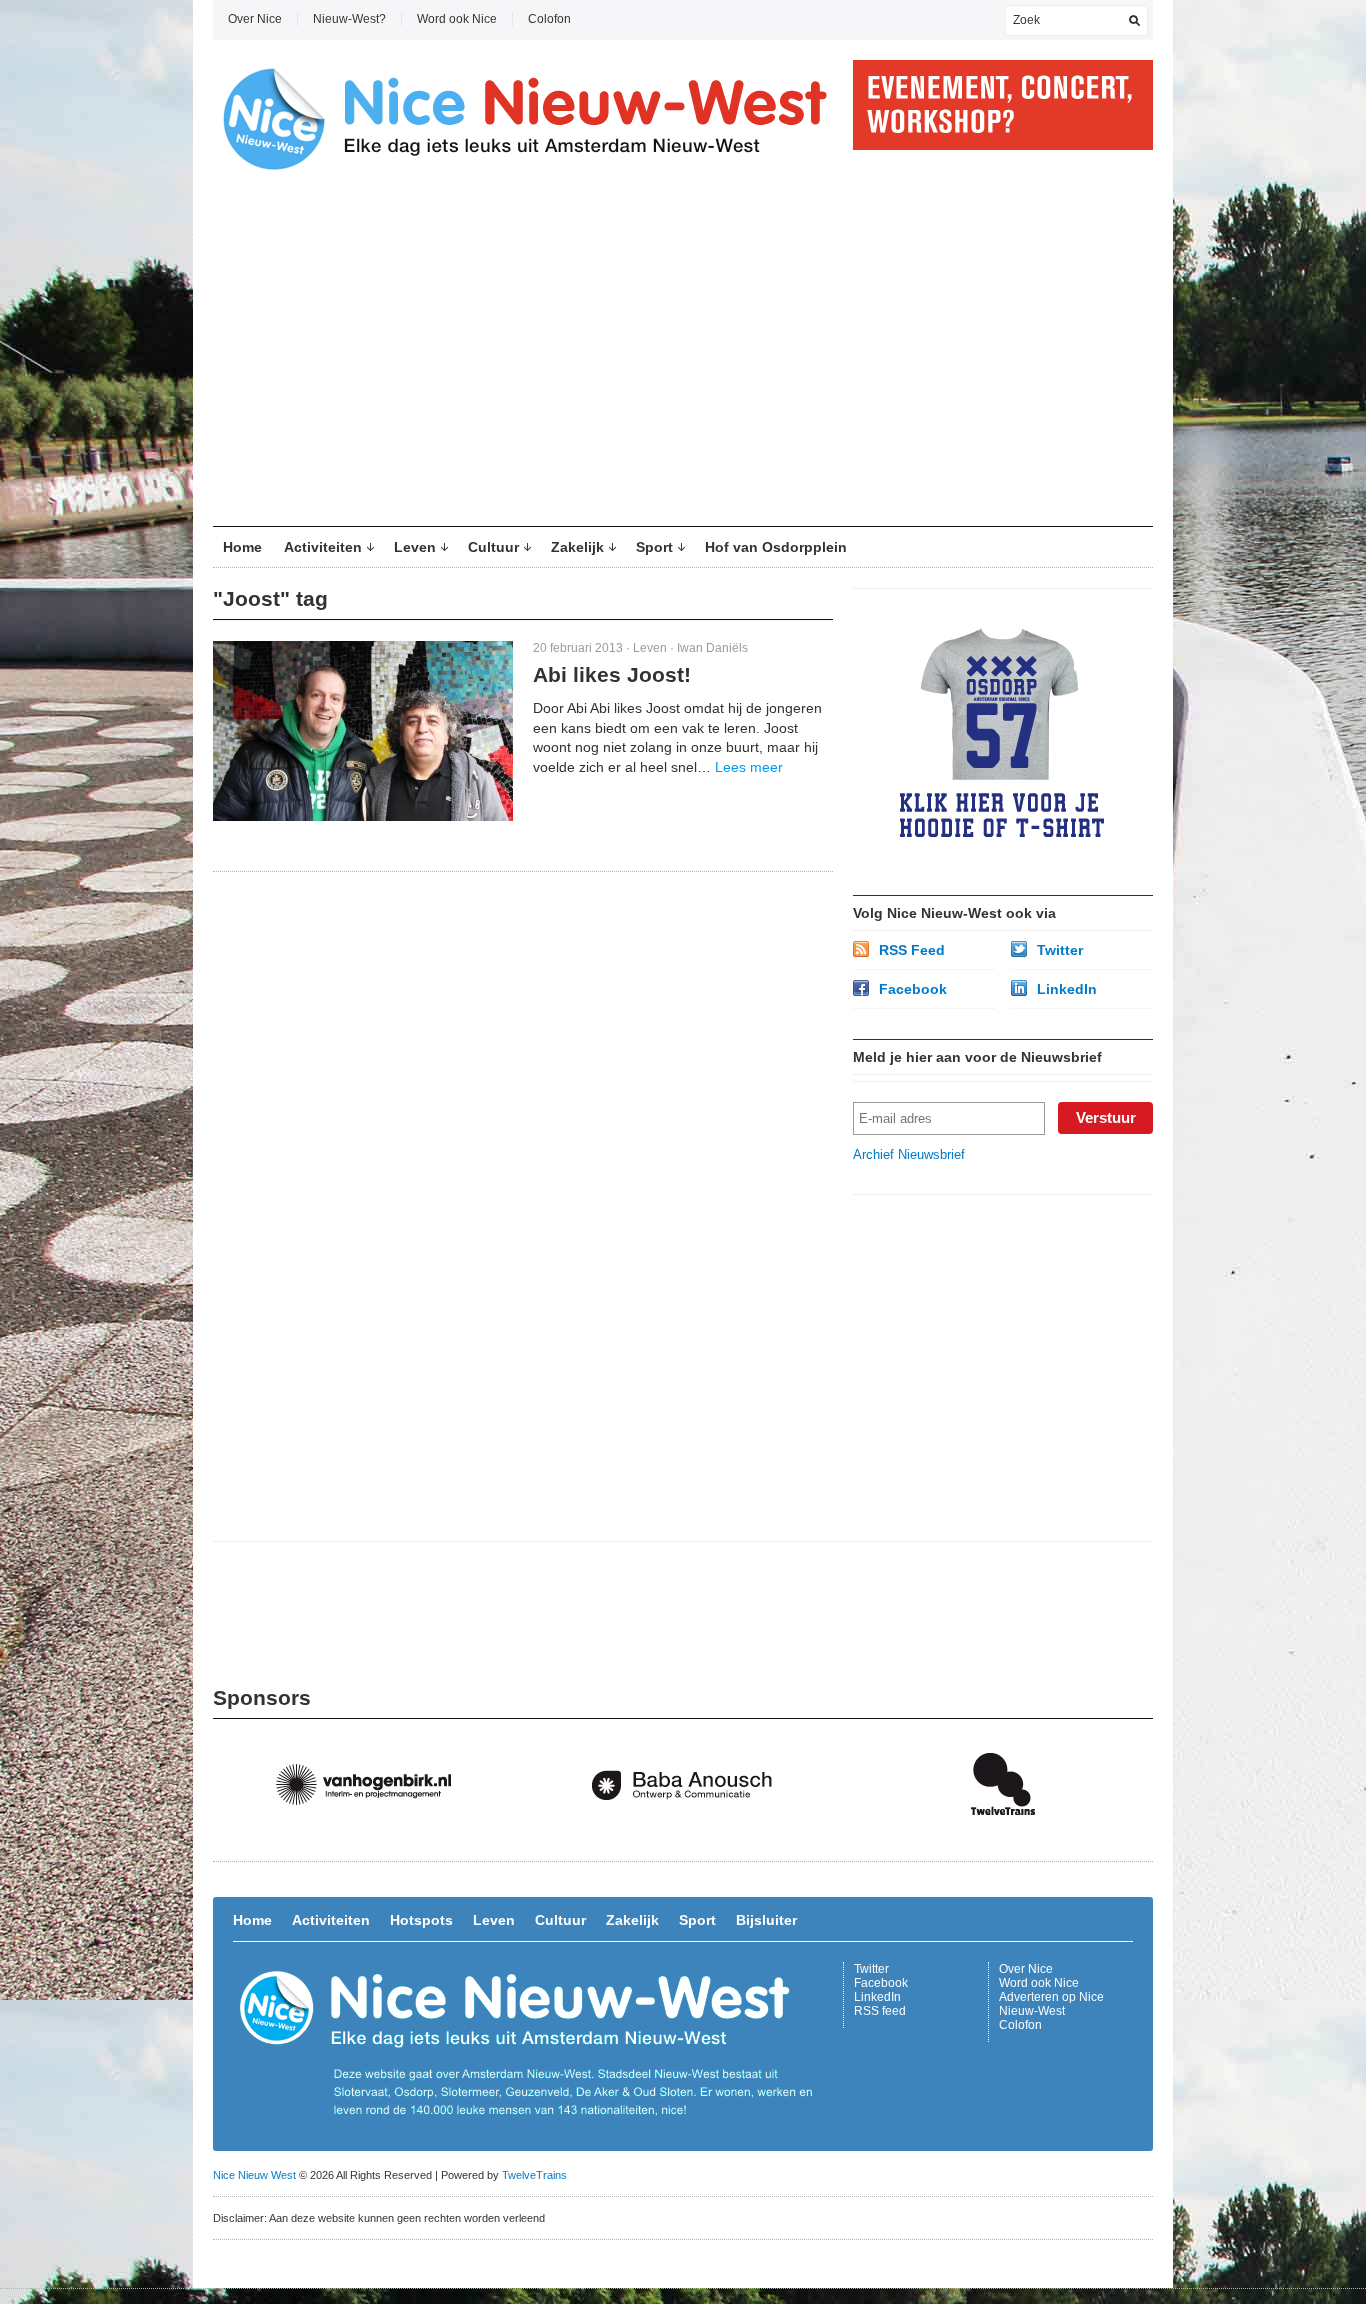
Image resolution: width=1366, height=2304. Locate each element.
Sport (654, 547)
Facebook (913, 989)
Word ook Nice (457, 19)
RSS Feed (912, 950)
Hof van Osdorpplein (776, 547)
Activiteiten (323, 547)
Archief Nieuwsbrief (909, 1154)
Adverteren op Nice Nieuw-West (1051, 2004)
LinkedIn (1067, 989)
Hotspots (421, 1920)
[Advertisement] (683, 356)
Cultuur (493, 547)
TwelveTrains (534, 2175)
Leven (415, 547)
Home (242, 547)
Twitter (1060, 950)
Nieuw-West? (349, 19)
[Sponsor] (373, 1835)
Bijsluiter (766, 1920)
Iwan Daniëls (712, 648)
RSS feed (880, 2011)
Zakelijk (577, 547)
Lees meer (749, 767)
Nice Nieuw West (254, 2175)
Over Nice (255, 19)
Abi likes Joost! (612, 674)
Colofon (549, 19)
